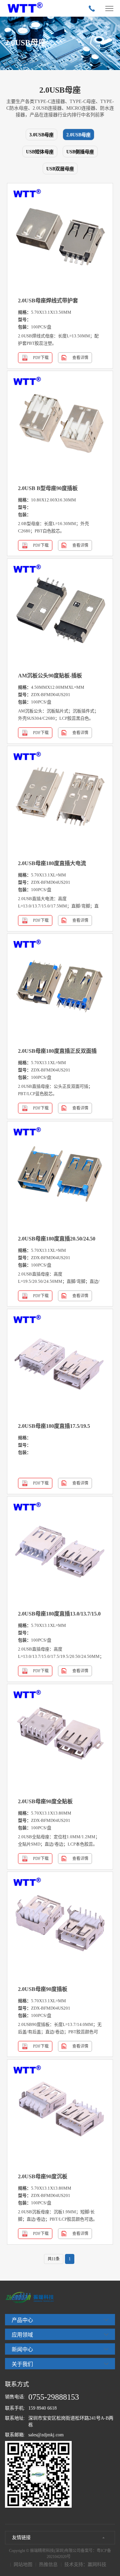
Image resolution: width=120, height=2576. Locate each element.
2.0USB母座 (78, 135)
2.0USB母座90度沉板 (43, 2176)
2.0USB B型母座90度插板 (48, 488)
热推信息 (48, 2564)
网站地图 (23, 2564)
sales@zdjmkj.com (46, 2435)
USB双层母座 (60, 169)
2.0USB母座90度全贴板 (45, 1801)
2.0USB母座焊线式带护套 (48, 301)
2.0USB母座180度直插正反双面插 (57, 1051)
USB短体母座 (40, 152)
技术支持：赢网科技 (85, 2564)
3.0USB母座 (41, 135)
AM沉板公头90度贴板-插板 (50, 676)
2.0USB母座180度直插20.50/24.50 (57, 1239)
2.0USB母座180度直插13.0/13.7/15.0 (59, 1614)
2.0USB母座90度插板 (43, 1989)
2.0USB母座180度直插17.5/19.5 (54, 1426)
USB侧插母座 (80, 152)
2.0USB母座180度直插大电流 (52, 863)
